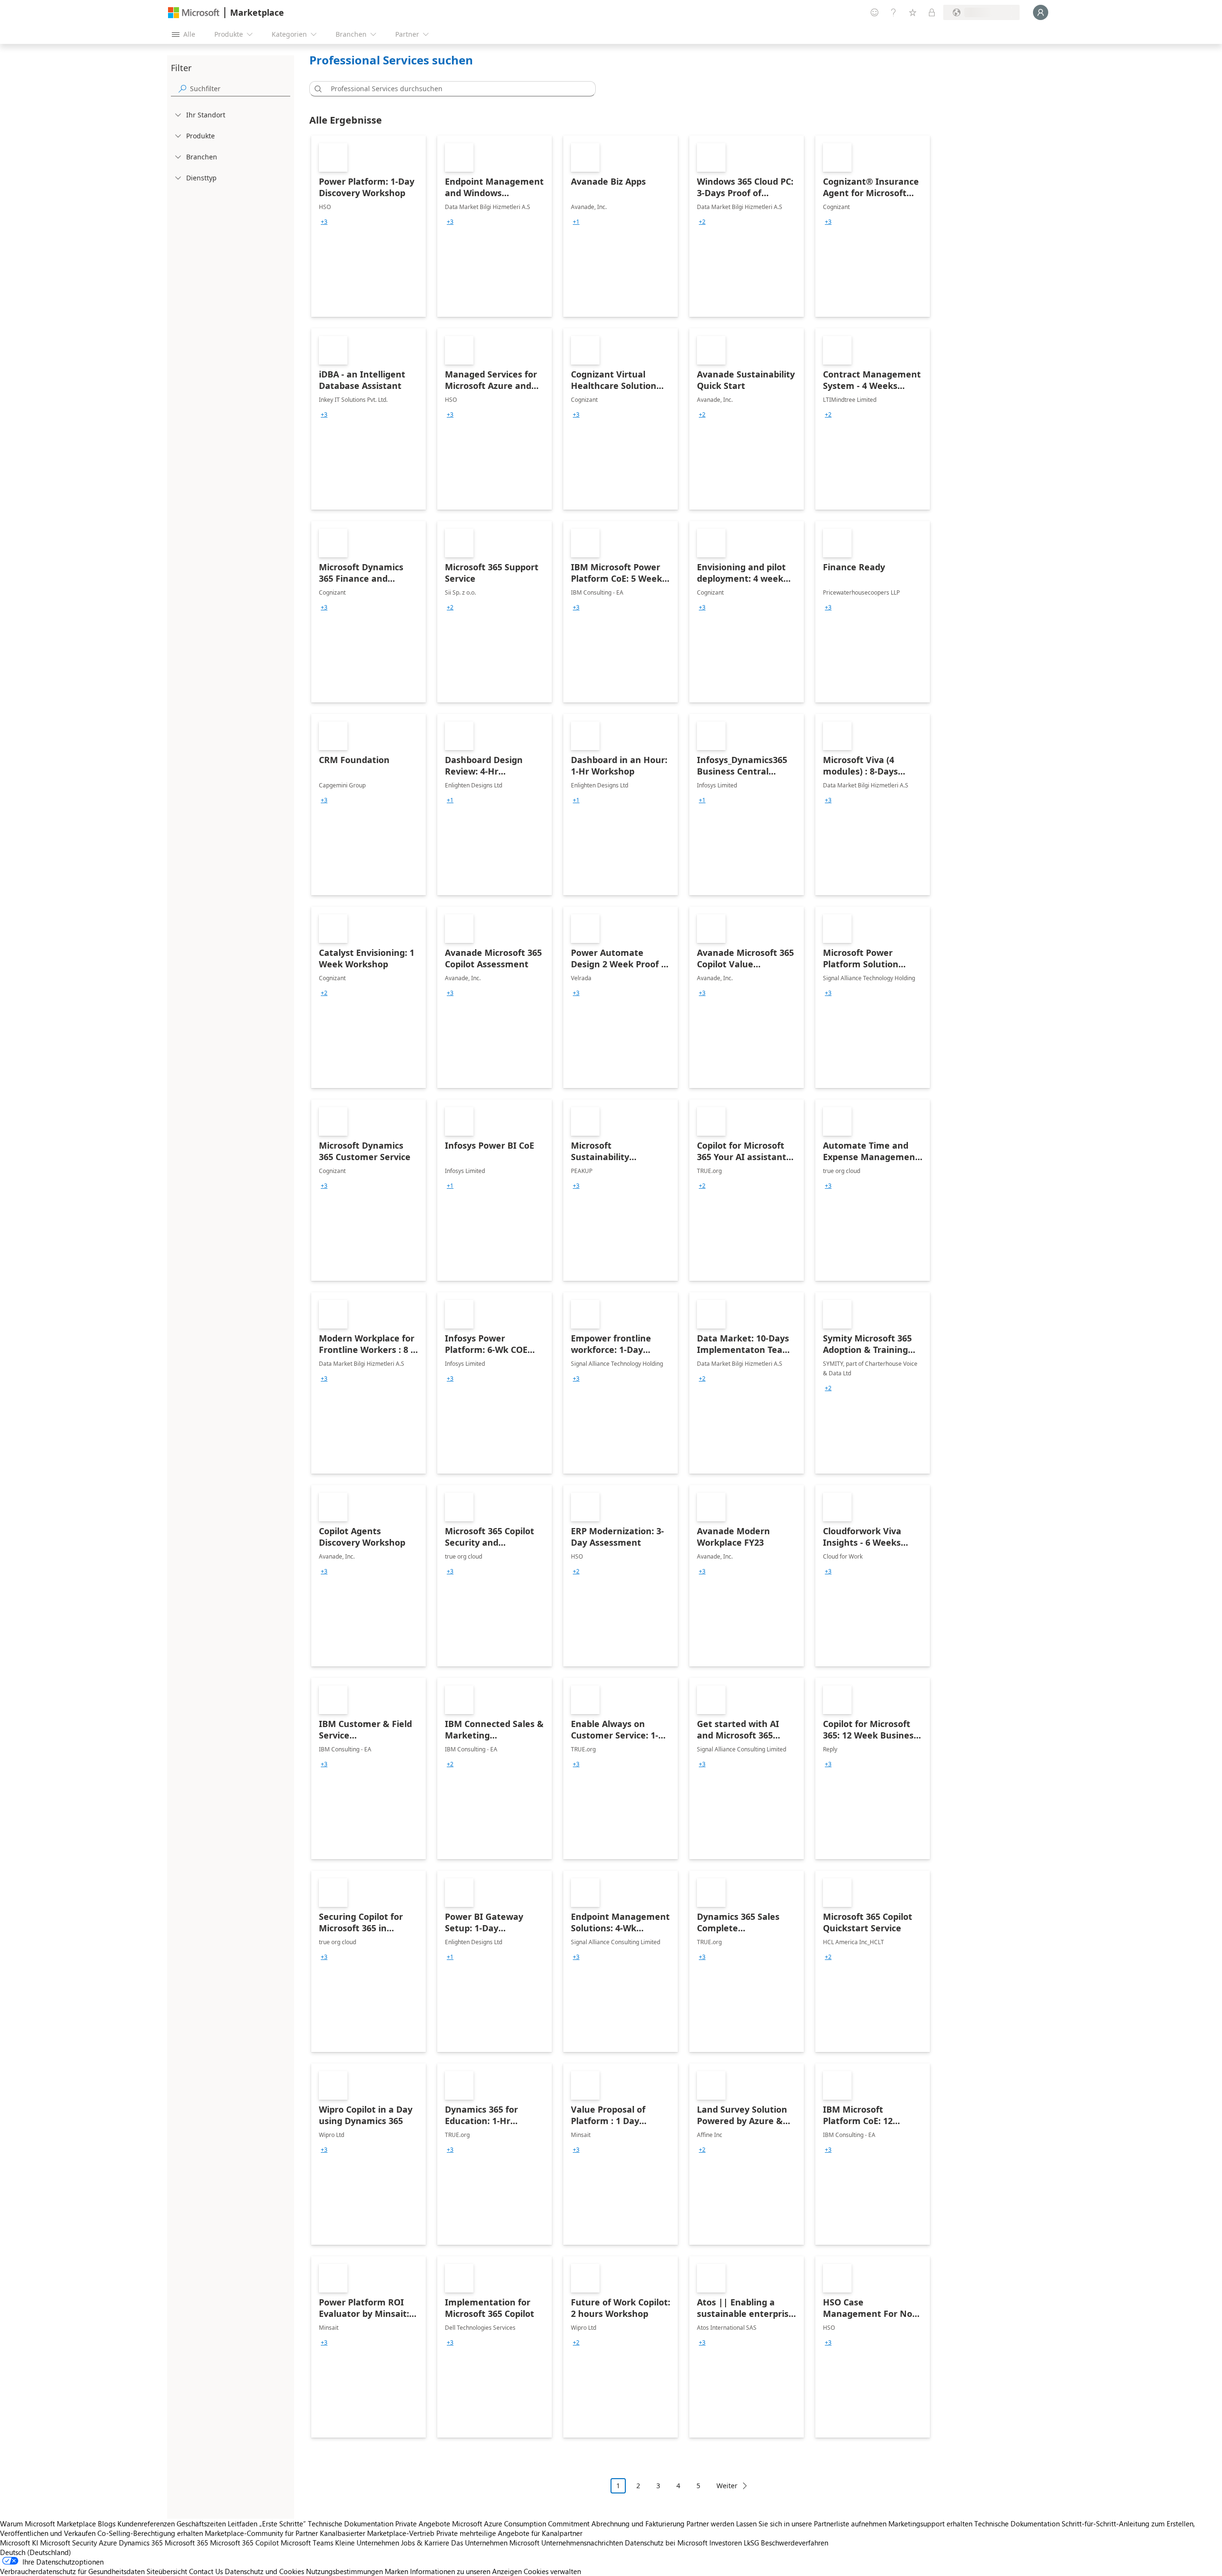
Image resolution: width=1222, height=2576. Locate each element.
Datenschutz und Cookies (264, 2571)
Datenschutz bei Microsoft (666, 2543)
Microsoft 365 (186, 2543)
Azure (108, 2543)
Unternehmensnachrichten (582, 2543)
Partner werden (710, 2524)
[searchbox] (240, 89)
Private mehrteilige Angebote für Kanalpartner (509, 2533)
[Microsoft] (194, 13)
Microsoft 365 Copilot (244, 2543)
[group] (324, 222)
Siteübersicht (167, 2571)
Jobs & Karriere (425, 2543)
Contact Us (206, 2571)
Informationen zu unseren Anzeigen (466, 2571)
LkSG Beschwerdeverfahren (786, 2543)
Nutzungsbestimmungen (344, 2571)
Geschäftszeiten (201, 2524)
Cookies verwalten (552, 2571)
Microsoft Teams (307, 2543)
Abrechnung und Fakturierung (638, 2524)
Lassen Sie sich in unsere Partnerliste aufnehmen (811, 2524)
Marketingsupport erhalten (930, 2524)
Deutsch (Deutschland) (36, 2552)
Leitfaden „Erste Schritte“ (267, 2524)
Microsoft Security (68, 2543)
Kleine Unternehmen (367, 2543)
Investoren (726, 2543)
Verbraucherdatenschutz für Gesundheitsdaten (72, 2571)
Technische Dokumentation (351, 2524)
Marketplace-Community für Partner (261, 2533)
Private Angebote (423, 2524)
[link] (369, 226)
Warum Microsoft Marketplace (48, 2524)
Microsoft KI (19, 2543)
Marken (396, 2571)
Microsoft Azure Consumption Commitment (522, 2524)
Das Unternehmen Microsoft (495, 2543)
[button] (316, 89)
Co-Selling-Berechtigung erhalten (150, 2533)
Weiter (727, 2486)
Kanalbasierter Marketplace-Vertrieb (377, 2533)
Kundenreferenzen (146, 2524)
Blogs (107, 2524)
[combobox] (455, 89)
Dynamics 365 (141, 2543)
